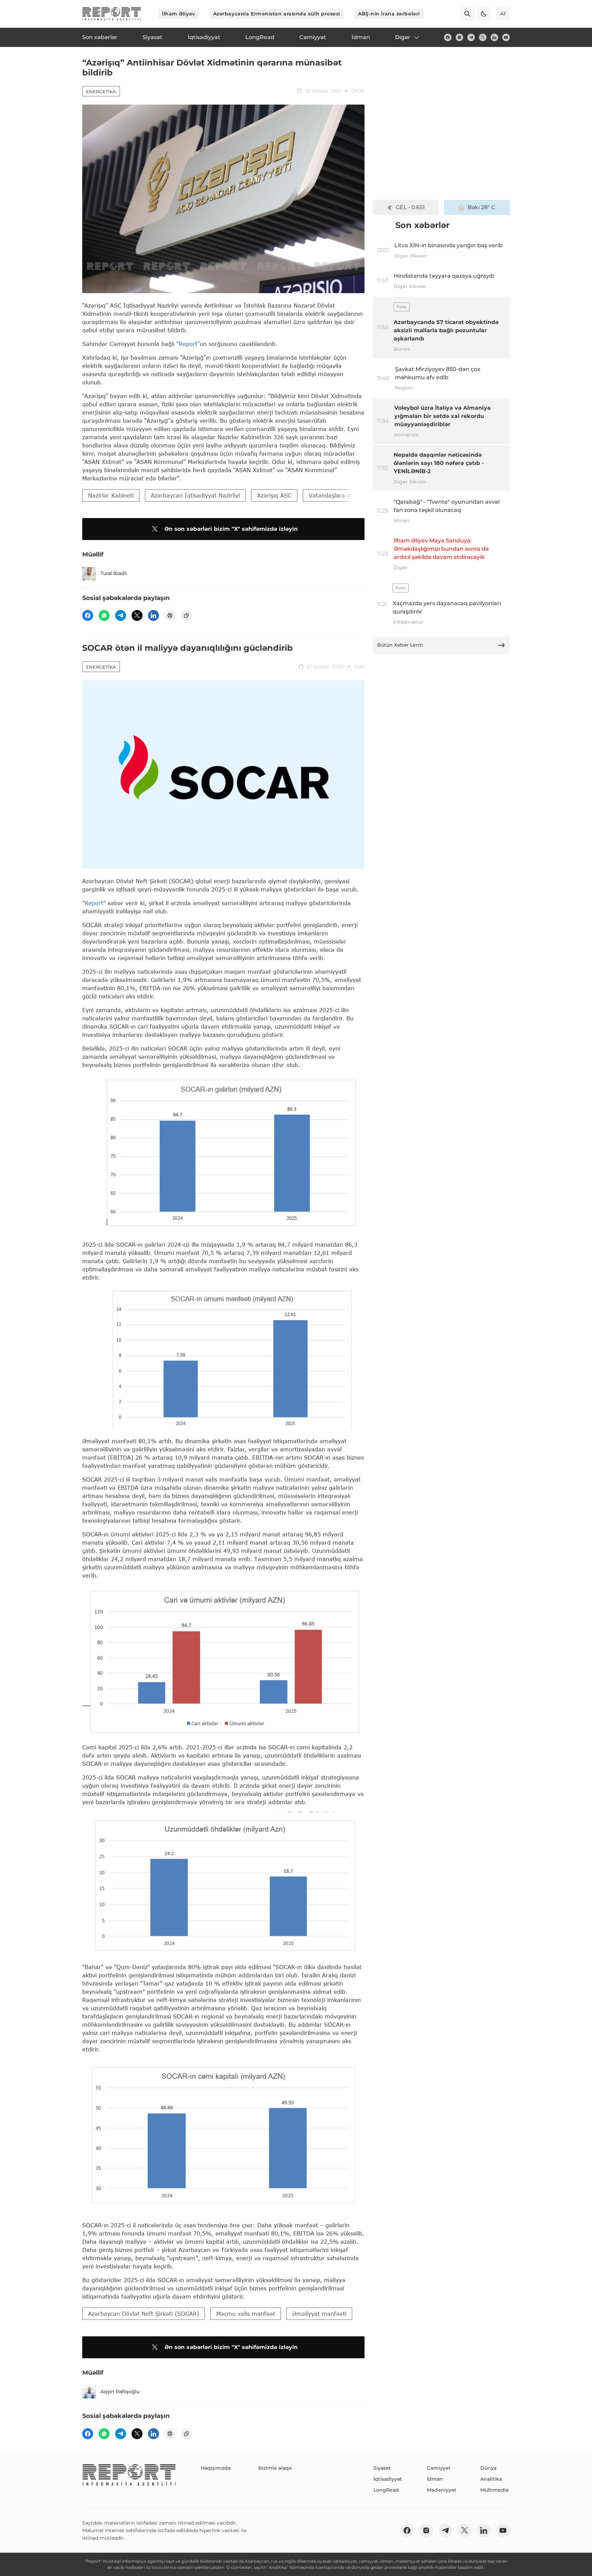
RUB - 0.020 (410, 207)
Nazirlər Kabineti (111, 495)
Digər (403, 37)
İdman (435, 2479)
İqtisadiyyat (388, 2479)
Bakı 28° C (482, 207)
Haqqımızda (216, 2468)
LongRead (386, 2490)
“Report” (188, 344)
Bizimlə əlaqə (275, 2468)
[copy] (186, 615)
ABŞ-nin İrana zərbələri (389, 14)
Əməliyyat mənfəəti (319, 2314)
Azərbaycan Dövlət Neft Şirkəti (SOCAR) (144, 2314)
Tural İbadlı (114, 573)
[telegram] (471, 37)
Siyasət (382, 2468)
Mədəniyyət (442, 2490)
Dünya (488, 2468)
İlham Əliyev (179, 14)
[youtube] (506, 37)
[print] (170, 615)
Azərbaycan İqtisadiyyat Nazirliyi (195, 495)
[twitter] (483, 37)
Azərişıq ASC (274, 495)
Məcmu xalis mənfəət (246, 2314)
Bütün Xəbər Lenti (400, 645)
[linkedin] (494, 37)
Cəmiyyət (439, 2468)
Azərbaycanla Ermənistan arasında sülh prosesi (277, 14)
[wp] (104, 615)
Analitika (491, 2479)
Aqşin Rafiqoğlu (120, 2392)
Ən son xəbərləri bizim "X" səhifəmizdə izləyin (231, 529)
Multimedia (494, 2490)
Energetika (101, 92)
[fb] (448, 37)
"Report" (94, 903)
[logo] (112, 14)
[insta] (459, 37)
